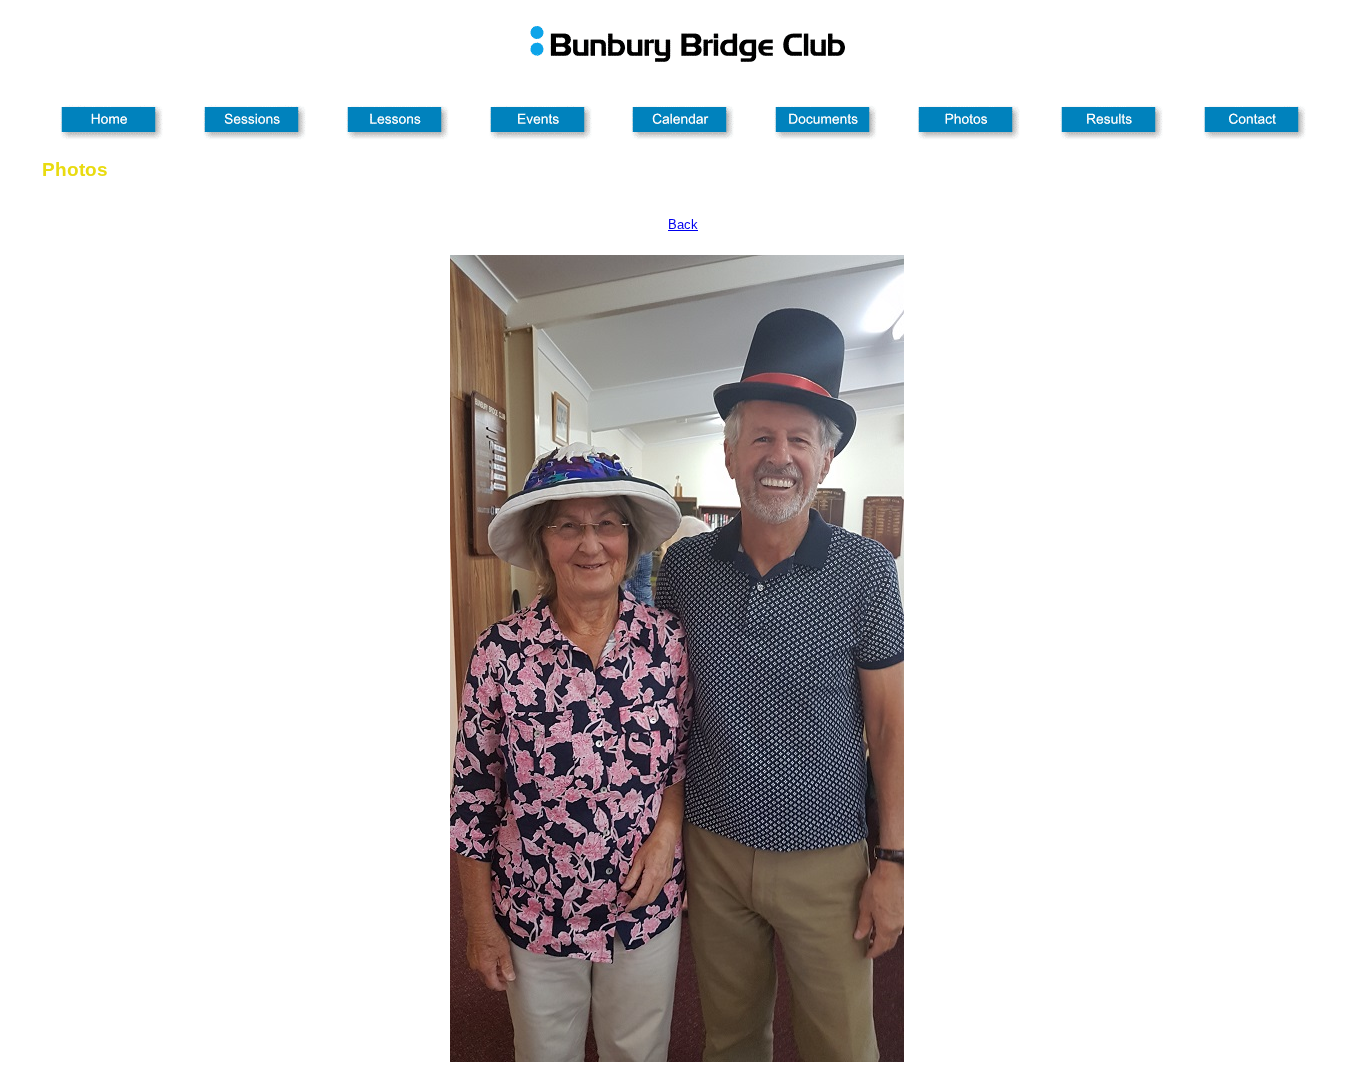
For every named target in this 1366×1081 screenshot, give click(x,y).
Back (683, 224)
